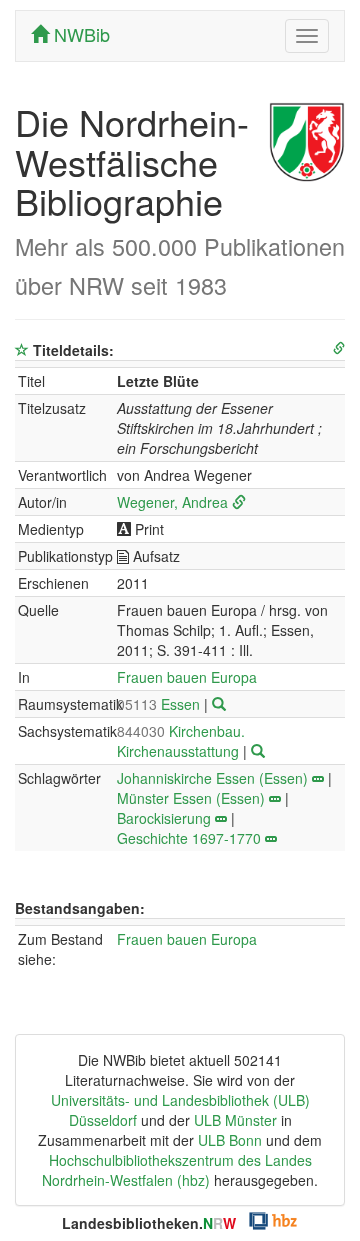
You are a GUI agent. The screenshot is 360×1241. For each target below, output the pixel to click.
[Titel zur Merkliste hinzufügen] (22, 350)
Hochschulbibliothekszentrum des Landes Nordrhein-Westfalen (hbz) (177, 1170)
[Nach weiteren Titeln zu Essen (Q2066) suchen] (219, 704)
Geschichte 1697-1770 (189, 838)
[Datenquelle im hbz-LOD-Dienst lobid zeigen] (339, 348)
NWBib (79, 34)
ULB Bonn (230, 1140)
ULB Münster (235, 1120)
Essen (160, 704)
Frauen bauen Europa (187, 677)
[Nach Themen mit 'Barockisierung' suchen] (221, 818)
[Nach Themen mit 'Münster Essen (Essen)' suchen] (275, 798)
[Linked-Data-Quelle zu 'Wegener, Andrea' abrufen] (239, 502)
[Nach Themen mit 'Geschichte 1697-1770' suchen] (271, 838)
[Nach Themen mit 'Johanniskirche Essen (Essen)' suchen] (318, 778)
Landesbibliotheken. (149, 1223)
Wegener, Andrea (172, 502)
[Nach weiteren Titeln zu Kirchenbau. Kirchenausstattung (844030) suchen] (258, 751)
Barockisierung (164, 818)
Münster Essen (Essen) (191, 798)
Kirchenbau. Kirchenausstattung (181, 741)
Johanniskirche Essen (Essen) (212, 778)
